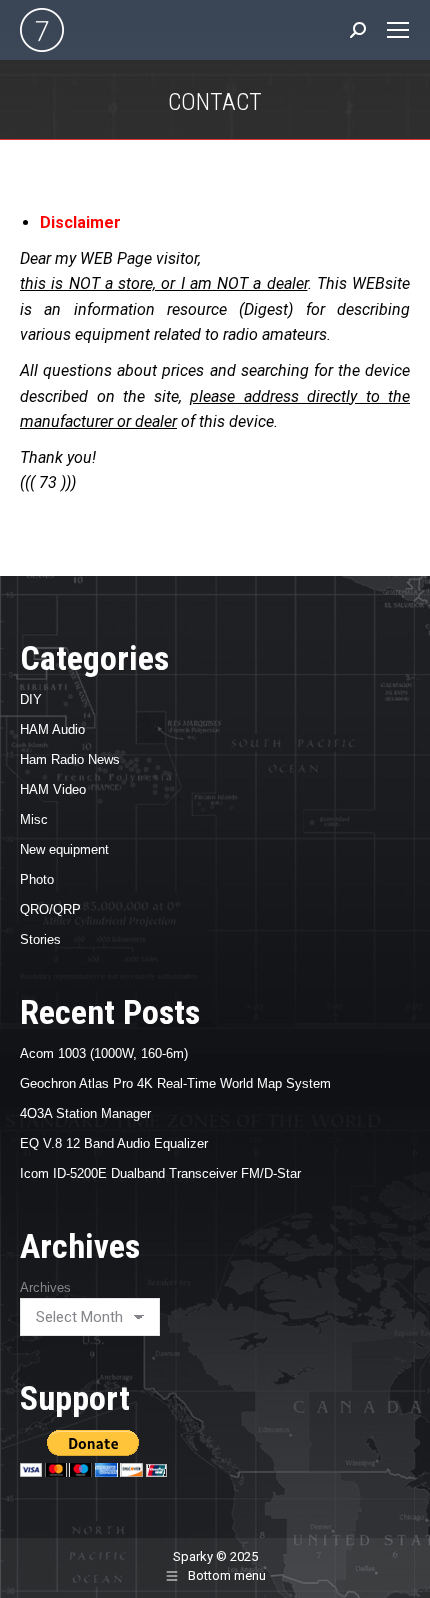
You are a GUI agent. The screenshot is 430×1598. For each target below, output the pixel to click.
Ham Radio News (70, 759)
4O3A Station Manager (85, 1113)
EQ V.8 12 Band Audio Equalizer (114, 1143)
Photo (37, 879)
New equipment (64, 849)
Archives (45, 1287)
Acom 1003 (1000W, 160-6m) (104, 1053)
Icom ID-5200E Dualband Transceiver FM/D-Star (160, 1173)
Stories (40, 939)
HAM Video (53, 789)
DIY (31, 699)
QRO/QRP (50, 909)
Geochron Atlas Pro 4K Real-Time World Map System (175, 1083)
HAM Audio (52, 729)
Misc (34, 819)
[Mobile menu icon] (398, 30)
